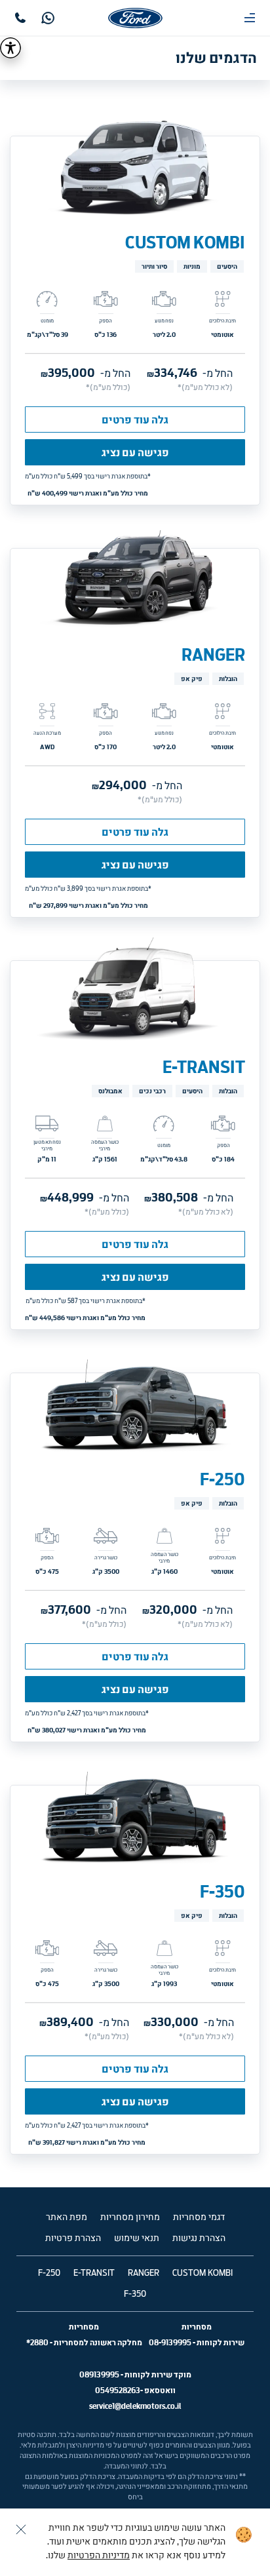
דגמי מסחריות (199, 2217)
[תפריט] (250, 18)
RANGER (213, 655)
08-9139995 (170, 2342)
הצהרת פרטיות (73, 2238)
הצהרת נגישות (199, 2238)
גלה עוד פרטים (135, 420)
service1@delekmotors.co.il (135, 2406)
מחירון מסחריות (130, 2217)
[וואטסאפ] (48, 18)
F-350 (222, 1892)
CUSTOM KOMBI (185, 243)
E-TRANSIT (204, 1067)
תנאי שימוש (137, 2238)
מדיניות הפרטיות (99, 2556)
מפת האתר (67, 2217)
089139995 (99, 2374)
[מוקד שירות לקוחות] (20, 18)
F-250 (222, 1479)
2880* (37, 2342)
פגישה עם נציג (135, 452)
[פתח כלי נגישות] (10, 48)
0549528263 (118, 2390)
